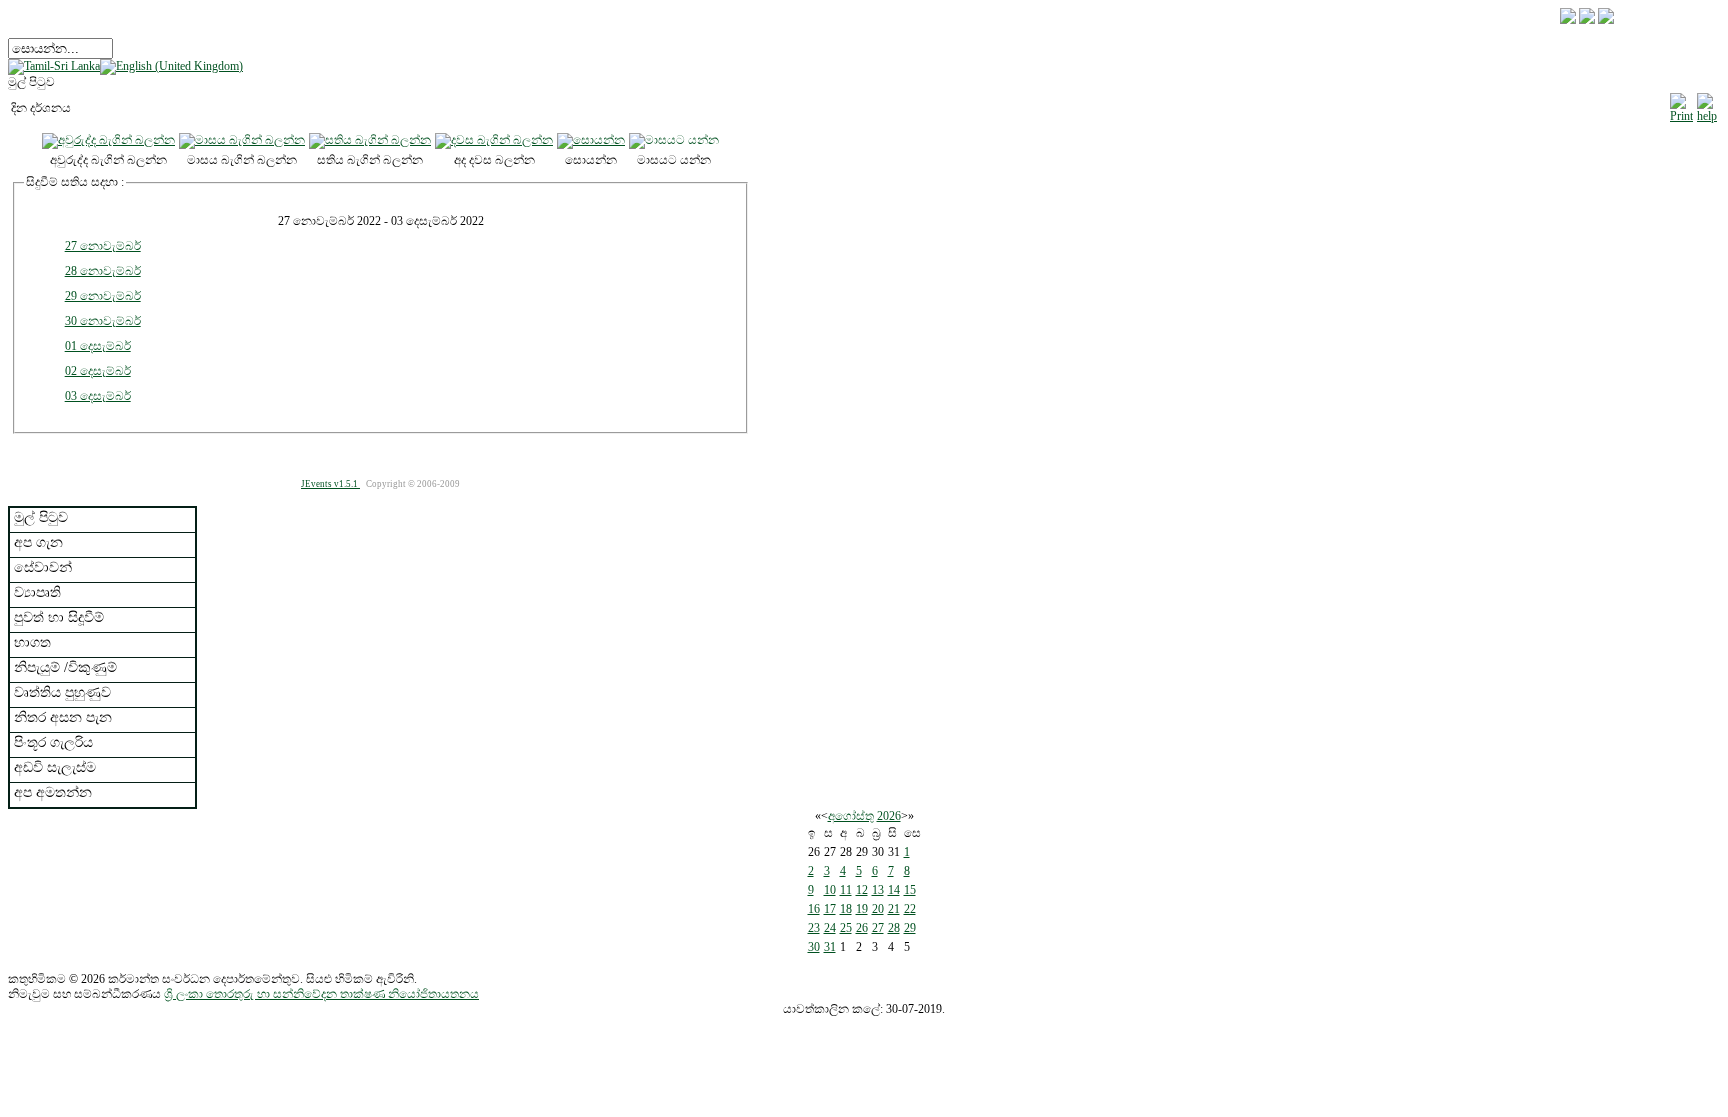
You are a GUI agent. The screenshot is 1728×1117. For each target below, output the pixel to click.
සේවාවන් (43, 567)
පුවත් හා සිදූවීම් (59, 617)
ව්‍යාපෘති (37, 592)
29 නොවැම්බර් (103, 296)
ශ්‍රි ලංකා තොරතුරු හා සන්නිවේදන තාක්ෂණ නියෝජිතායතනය (321, 994)
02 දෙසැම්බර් (98, 371)
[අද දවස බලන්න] (494, 140)
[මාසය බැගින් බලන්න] (242, 140)
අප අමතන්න (53, 792)
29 (910, 928)
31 (830, 947)
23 (814, 928)
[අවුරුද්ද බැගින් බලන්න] (108, 140)
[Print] (1681, 105)
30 (814, 947)
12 (862, 890)
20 (878, 909)
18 (846, 909)
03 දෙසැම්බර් (98, 396)
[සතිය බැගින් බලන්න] (370, 140)
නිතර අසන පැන (63, 717)
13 (878, 890)
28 (894, 928)
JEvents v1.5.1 (330, 484)
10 (830, 890)
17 (830, 909)
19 (862, 909)
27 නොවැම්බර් (103, 246)
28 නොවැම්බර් (103, 271)
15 (910, 890)
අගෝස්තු (851, 816)
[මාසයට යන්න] (674, 140)
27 (878, 928)
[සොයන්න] (591, 140)
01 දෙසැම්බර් (98, 346)
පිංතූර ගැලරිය (53, 742)
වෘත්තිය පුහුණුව (62, 692)
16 (814, 909)
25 (846, 928)
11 (846, 890)
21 (894, 909)
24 (830, 928)
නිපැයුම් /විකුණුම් (65, 667)
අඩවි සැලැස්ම (55, 767)
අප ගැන (38, 542)
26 (862, 928)
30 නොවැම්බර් (103, 321)
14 (894, 890)
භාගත (32, 642)
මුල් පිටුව (41, 517)
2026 (889, 816)
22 (910, 909)
